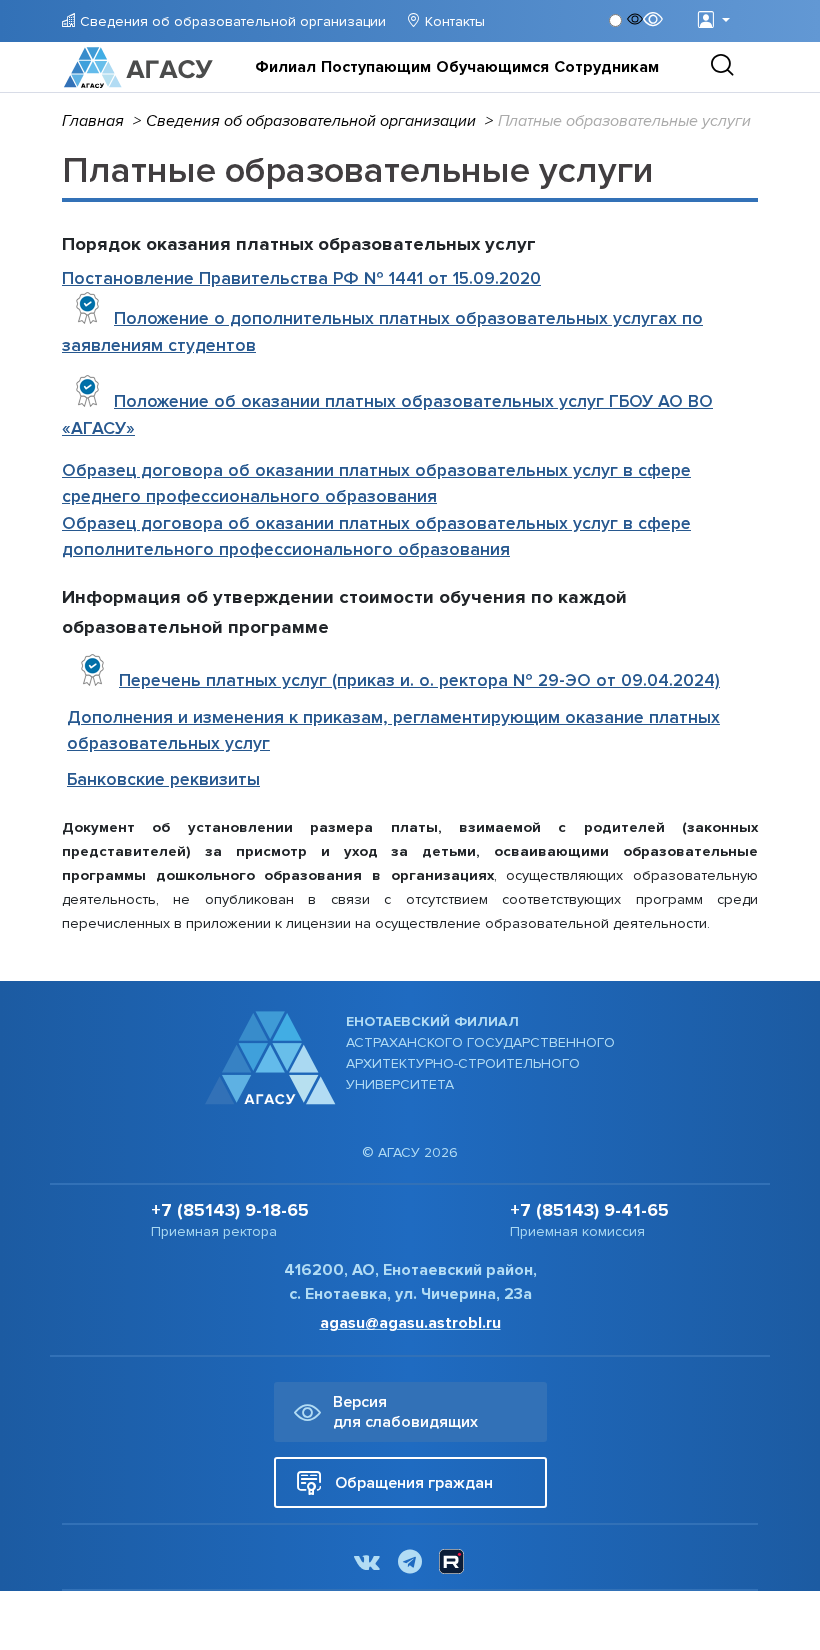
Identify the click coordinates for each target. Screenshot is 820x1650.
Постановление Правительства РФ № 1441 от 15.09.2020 (301, 278)
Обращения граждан (414, 1483)
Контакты (453, 21)
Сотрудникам (606, 67)
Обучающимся (492, 67)
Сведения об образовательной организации (231, 21)
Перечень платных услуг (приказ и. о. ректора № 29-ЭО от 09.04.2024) (419, 680)
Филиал (285, 67)
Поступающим (376, 67)
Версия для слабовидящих (405, 1412)
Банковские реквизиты (163, 779)
